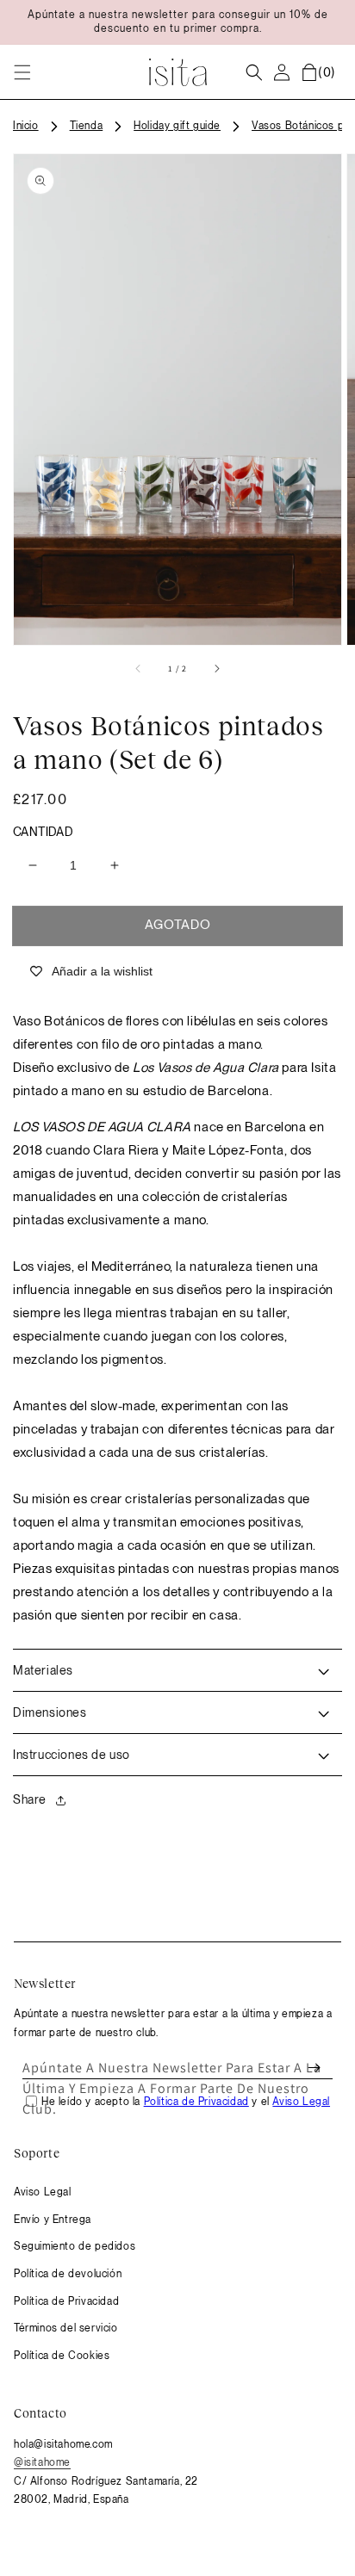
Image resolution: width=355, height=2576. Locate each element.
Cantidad (43, 832)
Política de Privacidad (66, 2301)
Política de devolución (68, 2274)
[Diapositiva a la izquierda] (139, 669)
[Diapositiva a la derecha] (216, 669)
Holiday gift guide (177, 126)
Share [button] (30, 1799)
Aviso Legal (43, 2192)
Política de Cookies (62, 2356)
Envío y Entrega (53, 2220)
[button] (22, 72)
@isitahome (42, 2462)
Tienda (87, 126)
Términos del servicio (66, 2328)
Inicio (26, 126)
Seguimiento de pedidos (75, 2246)
